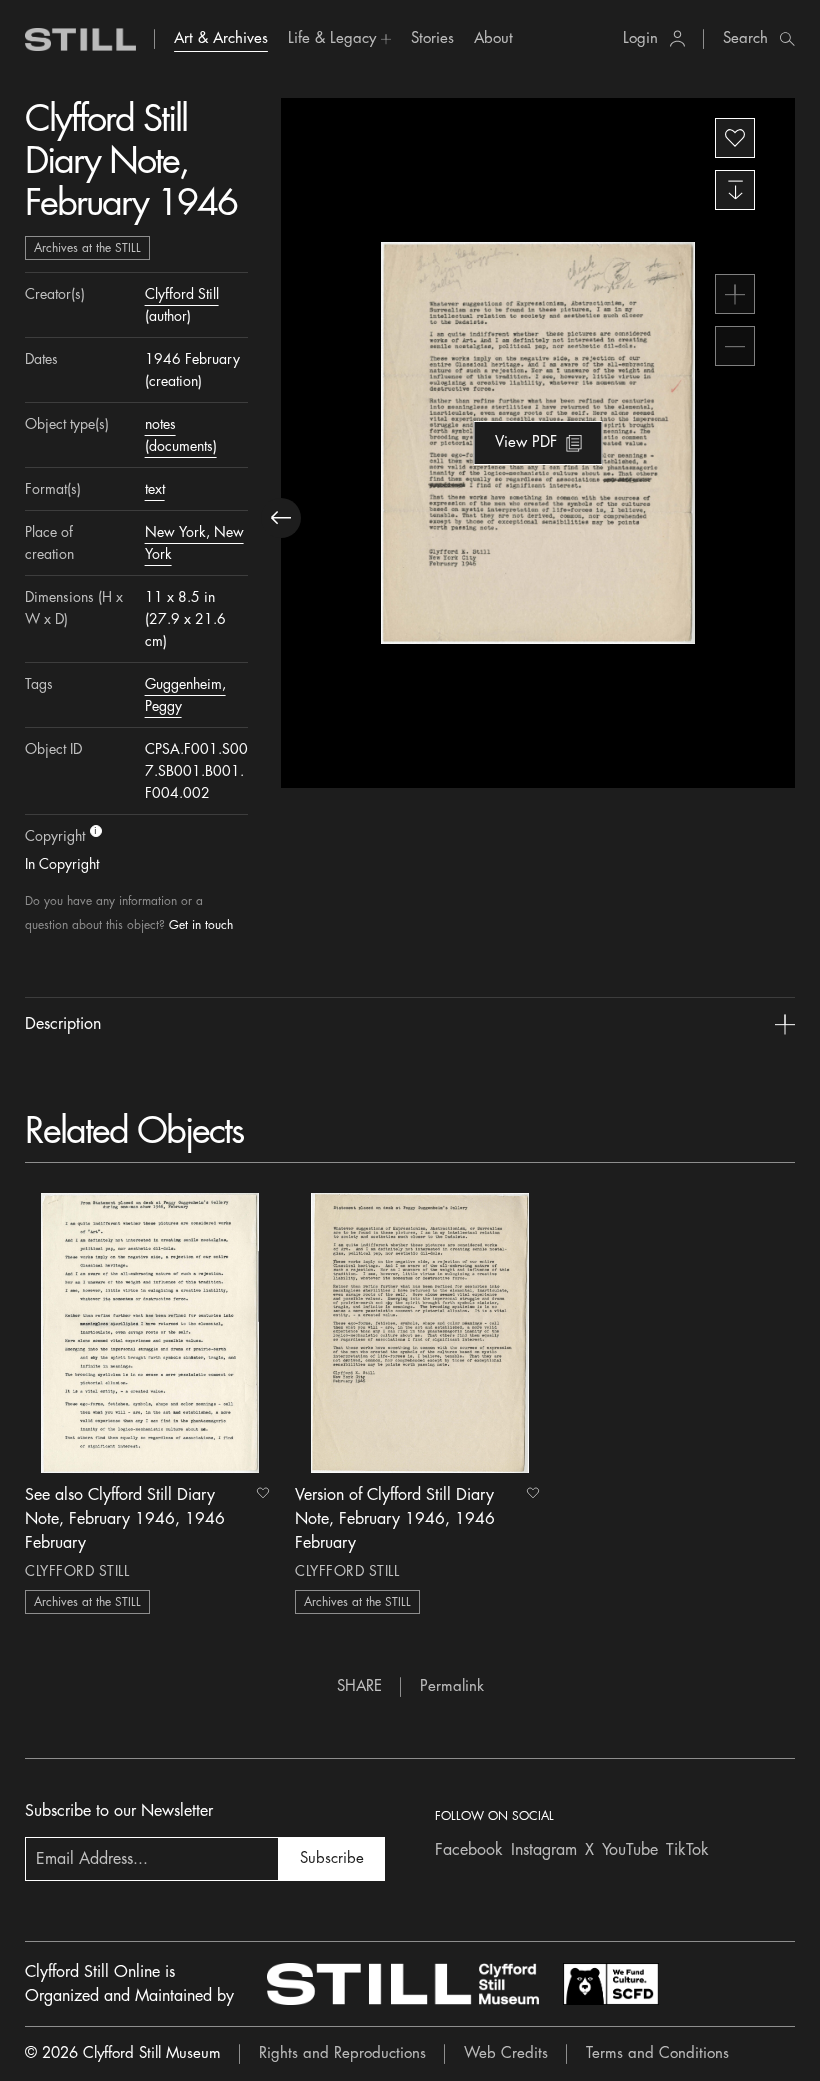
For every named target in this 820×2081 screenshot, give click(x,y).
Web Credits (506, 2053)
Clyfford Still (182, 294)
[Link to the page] (81, 39)
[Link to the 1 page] (150, 1333)
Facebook (469, 1850)
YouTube (630, 1850)
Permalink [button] (452, 1686)
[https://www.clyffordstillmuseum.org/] (403, 1984)
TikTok (687, 1850)
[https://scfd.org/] (611, 1984)
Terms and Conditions (657, 2053)
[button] (339, 39)
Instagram (544, 1850)
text (155, 489)
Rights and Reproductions (342, 2053)
